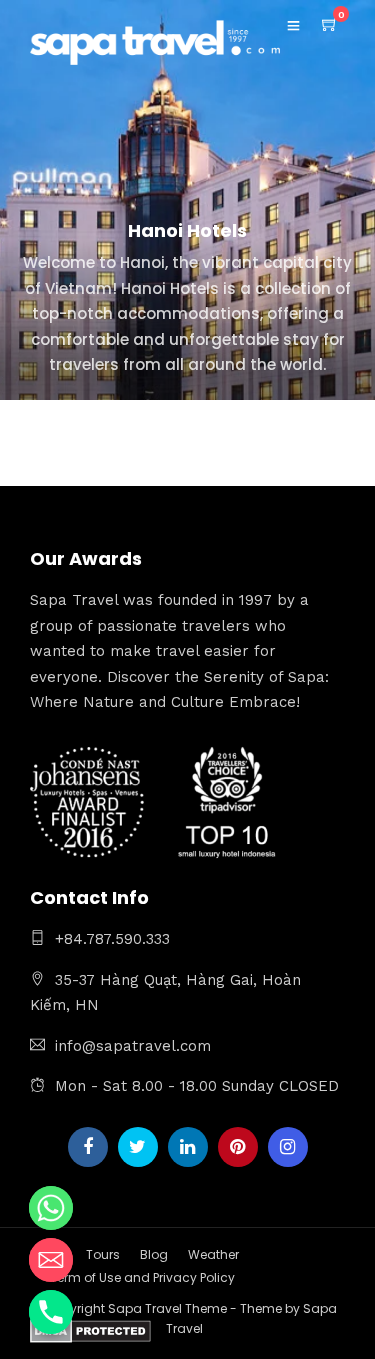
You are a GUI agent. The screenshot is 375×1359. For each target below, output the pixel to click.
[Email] (51, 1260)
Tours (103, 1254)
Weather (213, 1254)
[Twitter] (138, 1147)
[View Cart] (330, 25)
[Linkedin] (188, 1147)
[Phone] (51, 1312)
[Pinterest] (238, 1147)
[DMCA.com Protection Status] (90, 1334)
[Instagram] (288, 1147)
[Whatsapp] (51, 1208)
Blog (154, 1254)
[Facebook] (88, 1147)
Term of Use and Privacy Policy (142, 1277)
